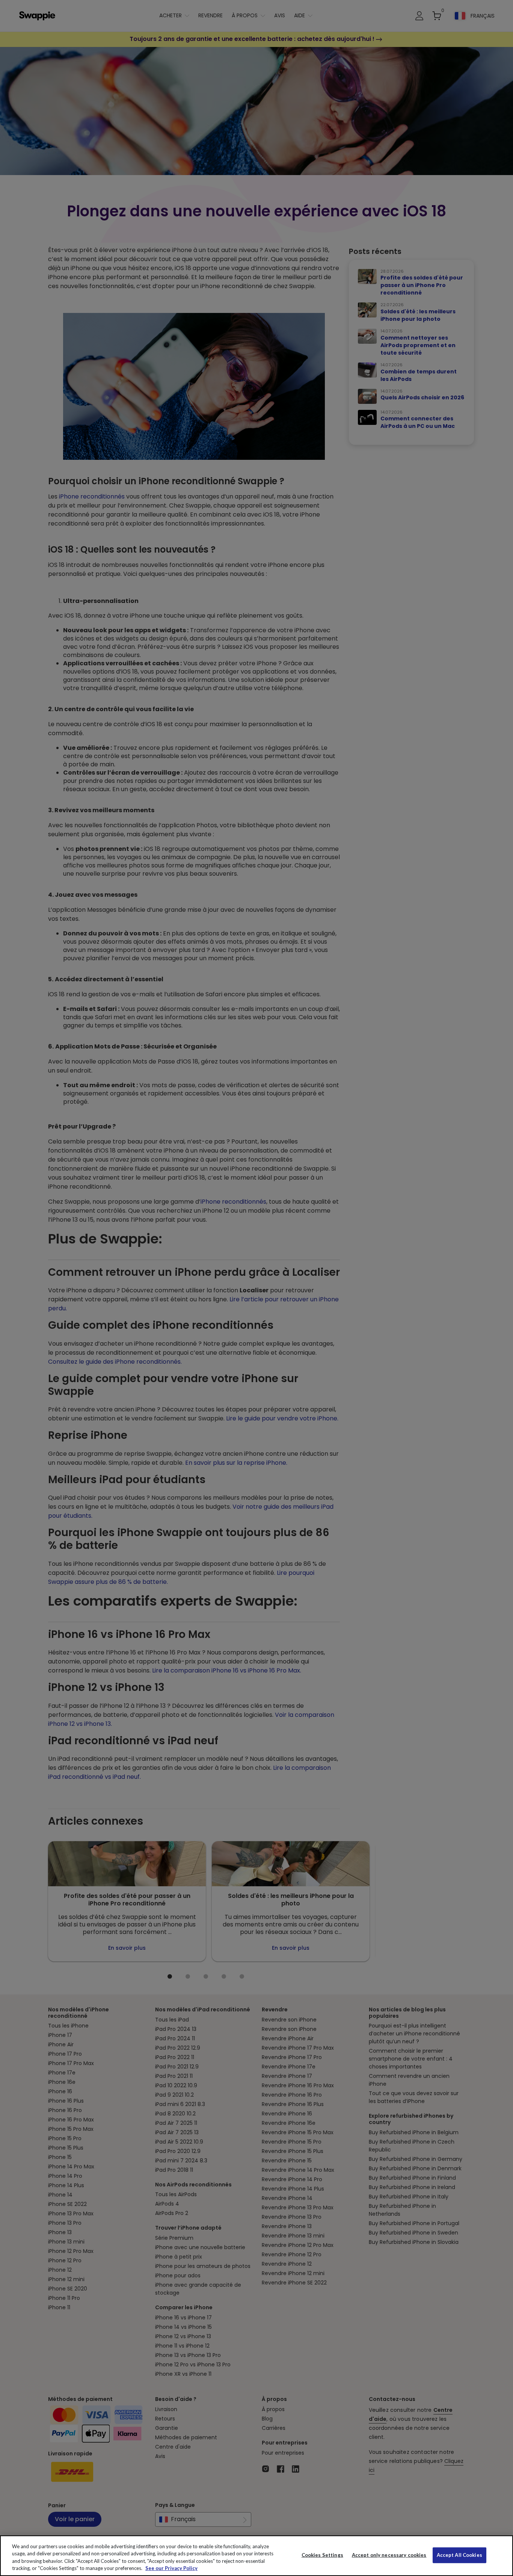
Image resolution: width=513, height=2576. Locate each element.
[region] (256, 2556)
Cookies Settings (322, 2555)
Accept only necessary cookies (389, 2555)
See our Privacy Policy (171, 2568)
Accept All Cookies (459, 2555)
